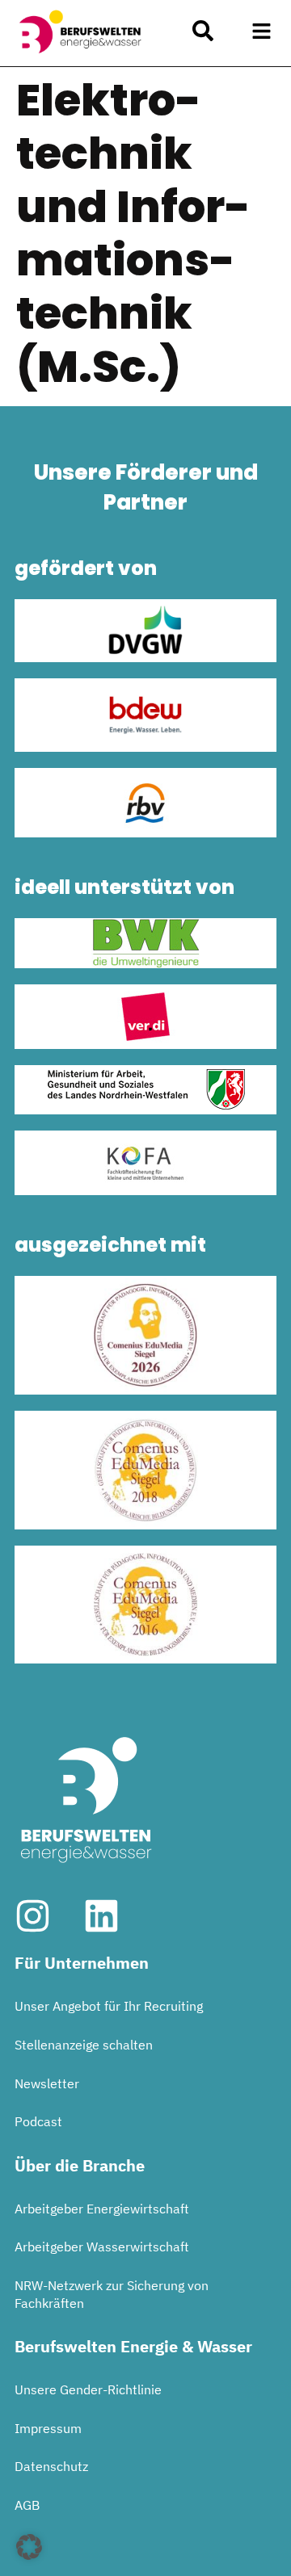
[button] (262, 31)
